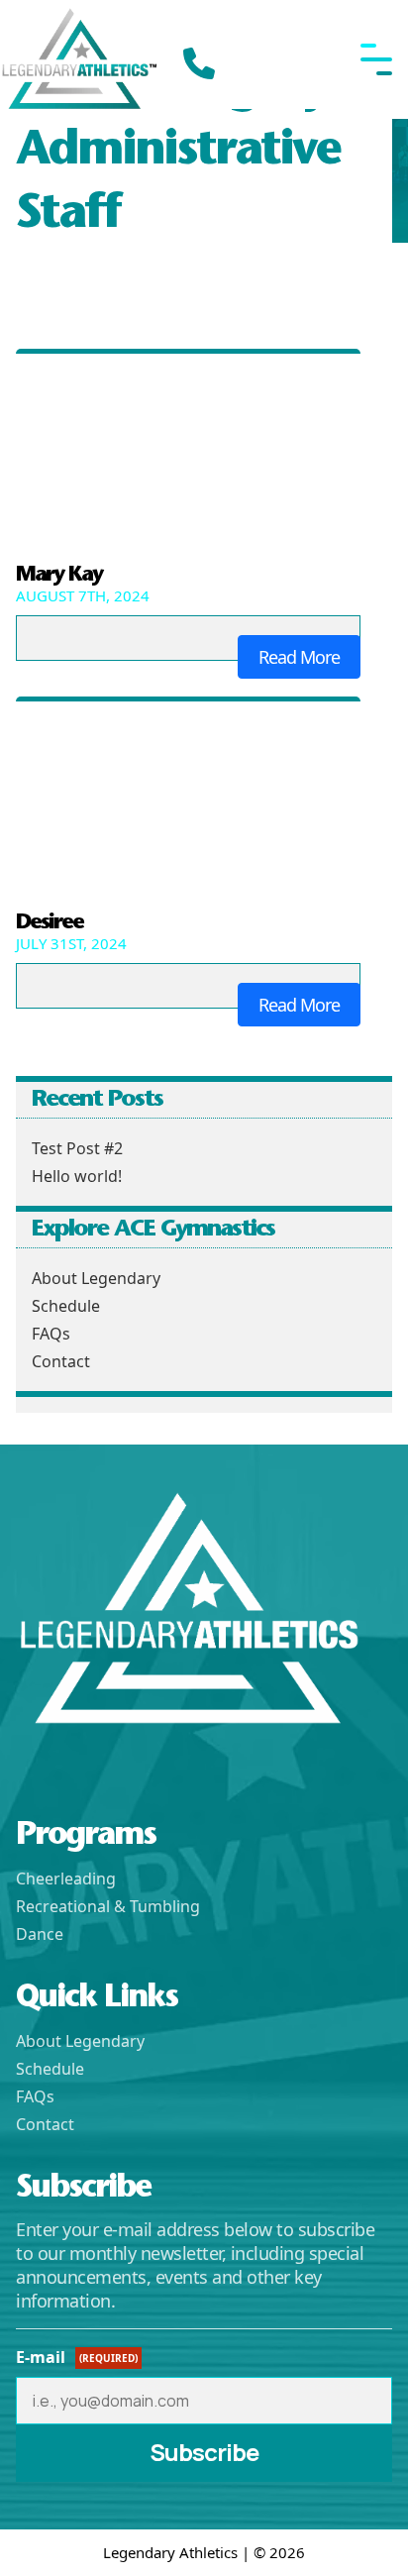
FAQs (51, 1334)
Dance (40, 1934)
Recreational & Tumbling (108, 1906)
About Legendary (96, 1278)
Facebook (34, 1762)
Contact (61, 1361)
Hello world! (77, 1176)
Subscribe (204, 2452)
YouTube (129, 1762)
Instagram (81, 1762)
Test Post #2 (77, 1148)
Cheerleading (66, 1878)
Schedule (66, 1306)
